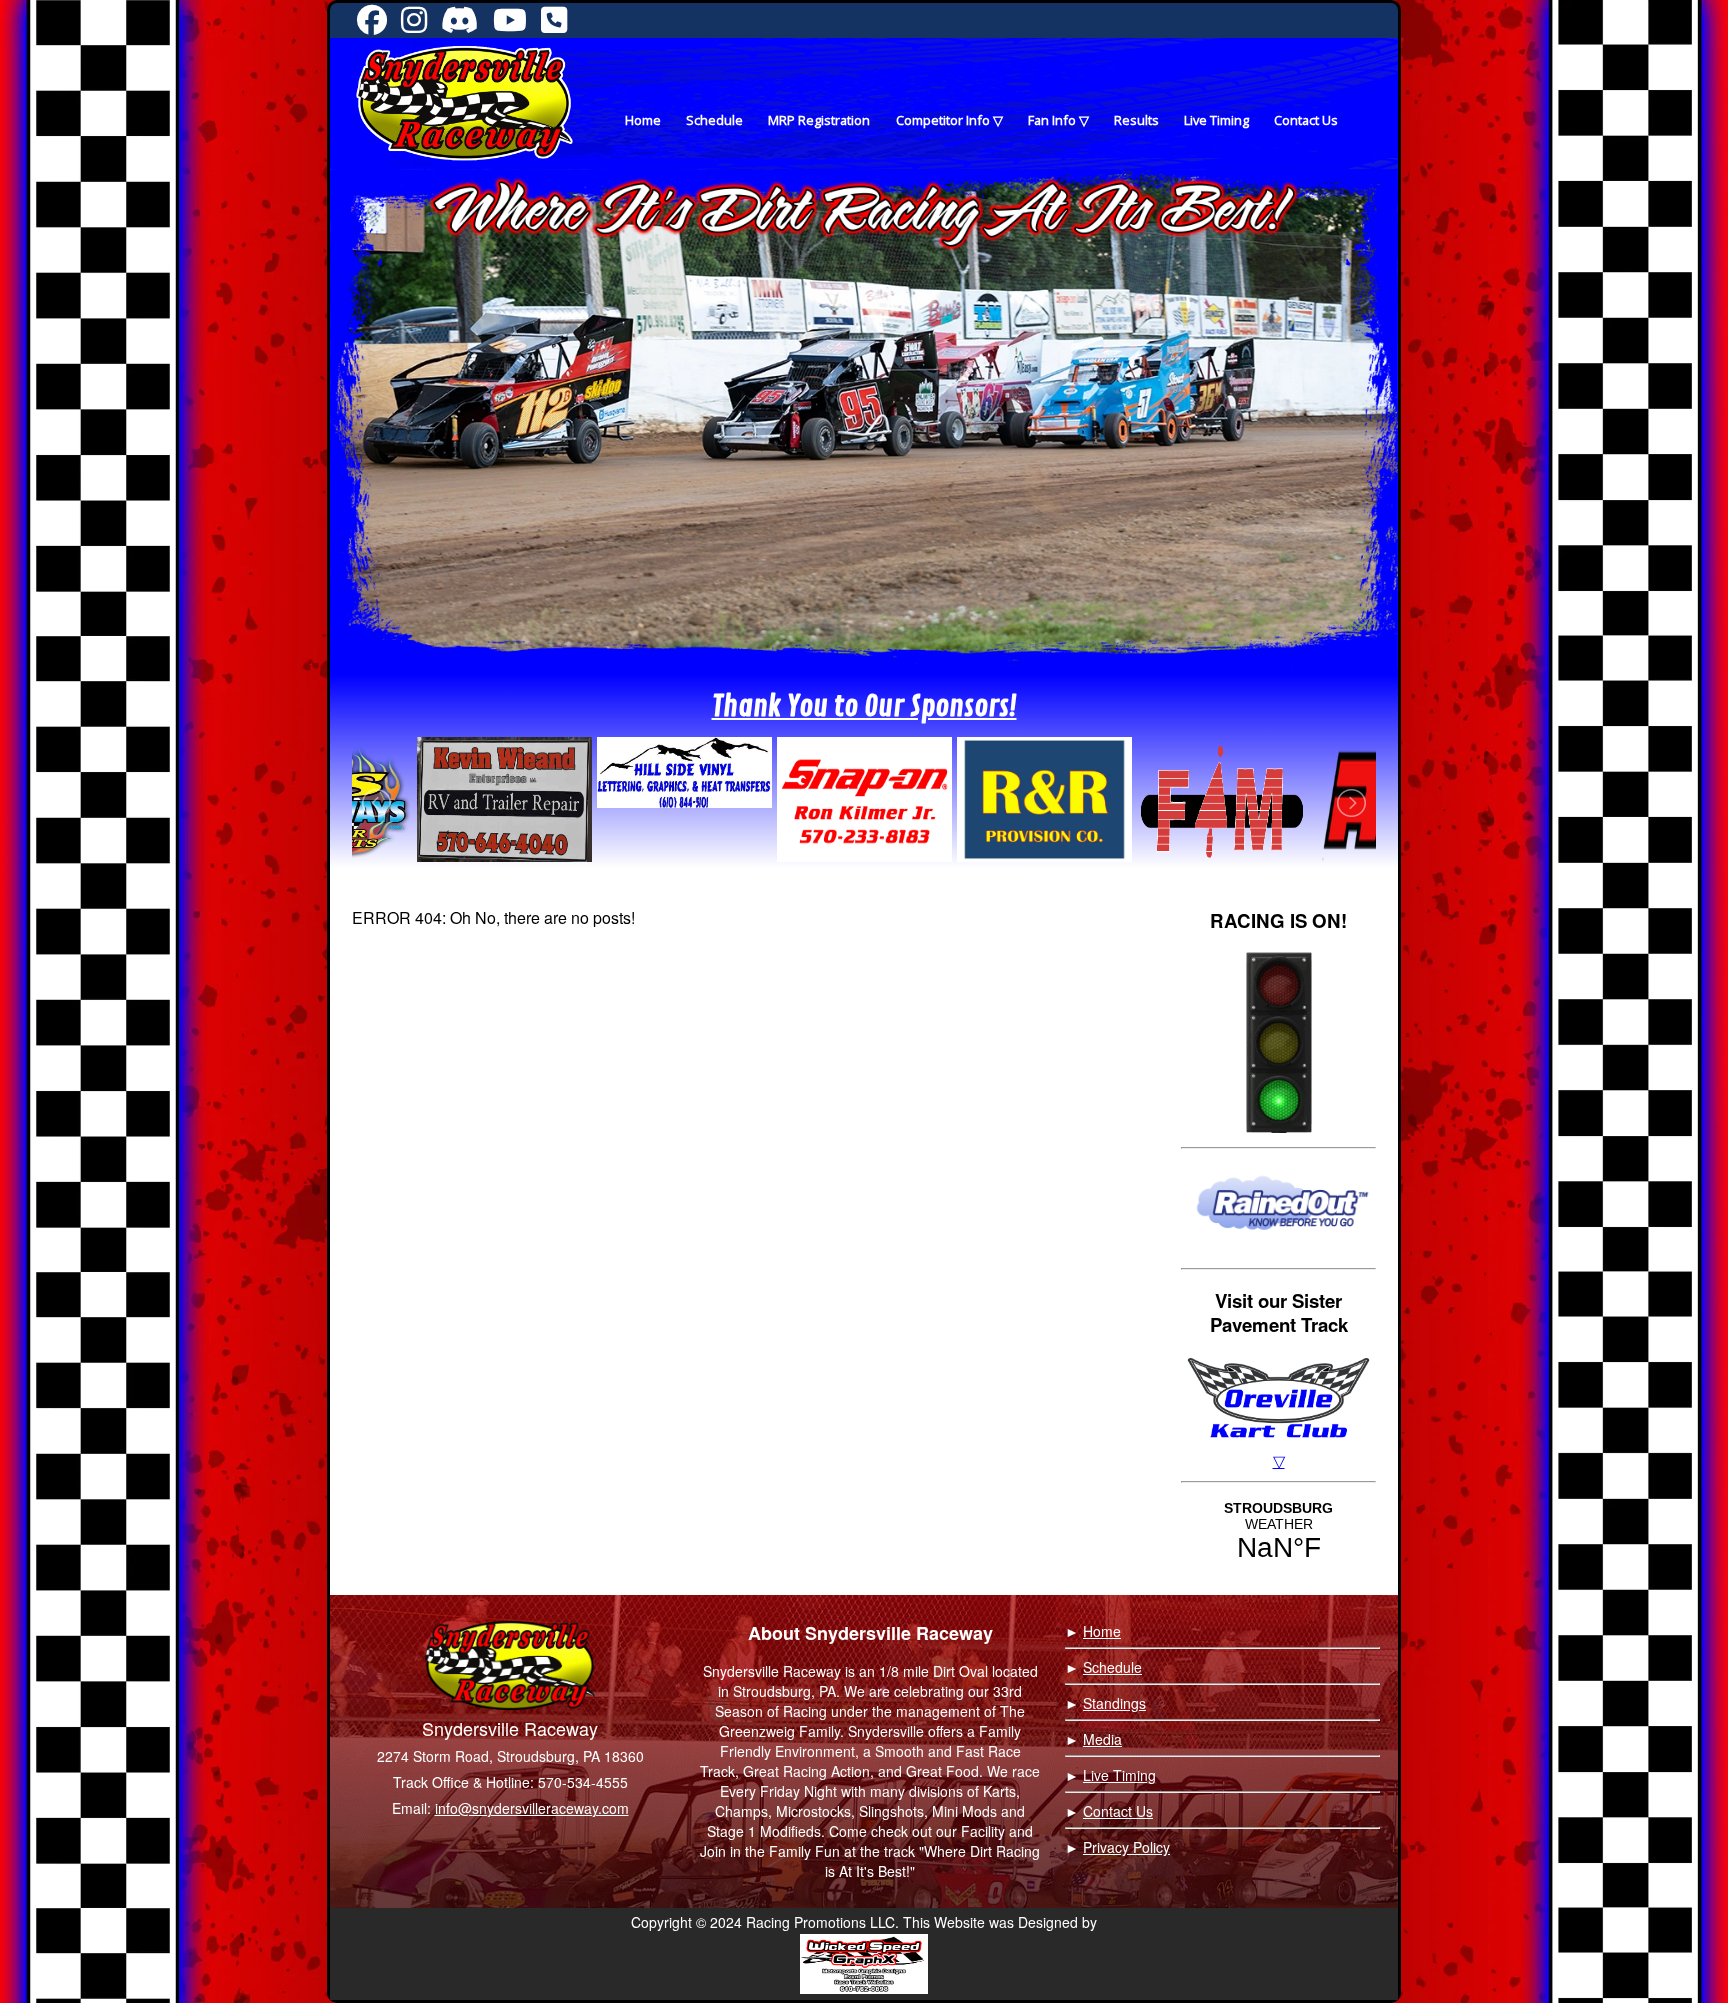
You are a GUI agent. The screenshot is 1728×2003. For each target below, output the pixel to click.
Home (643, 120)
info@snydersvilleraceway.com (532, 1808)
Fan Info (1052, 120)
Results (1136, 120)
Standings (1114, 1703)
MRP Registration (819, 120)
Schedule (714, 120)
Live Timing (1216, 120)
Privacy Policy (1126, 1847)
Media (1102, 1739)
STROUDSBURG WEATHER (1278, 1532)
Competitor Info (943, 120)
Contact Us (1306, 120)
